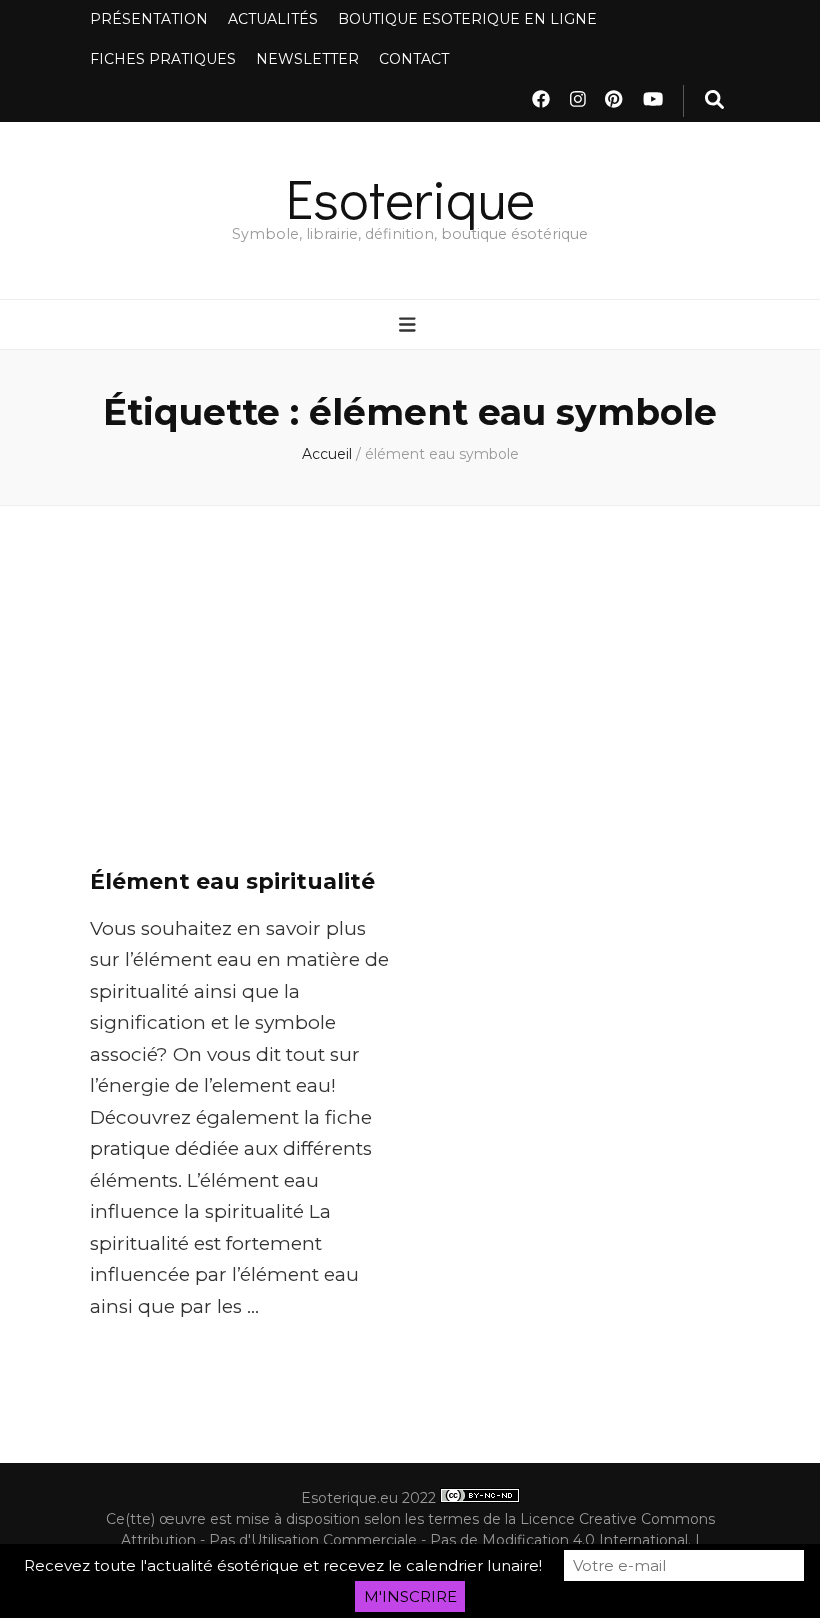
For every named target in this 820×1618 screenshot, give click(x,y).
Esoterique (410, 197)
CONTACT (414, 59)
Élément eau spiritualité (232, 881)
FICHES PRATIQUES (163, 59)
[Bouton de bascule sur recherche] (714, 101)
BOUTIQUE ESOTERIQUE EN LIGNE (467, 19)
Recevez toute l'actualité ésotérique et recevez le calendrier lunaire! (283, 1565)
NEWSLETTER (307, 59)
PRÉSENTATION (149, 19)
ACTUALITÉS (273, 19)
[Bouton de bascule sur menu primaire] (410, 326)
